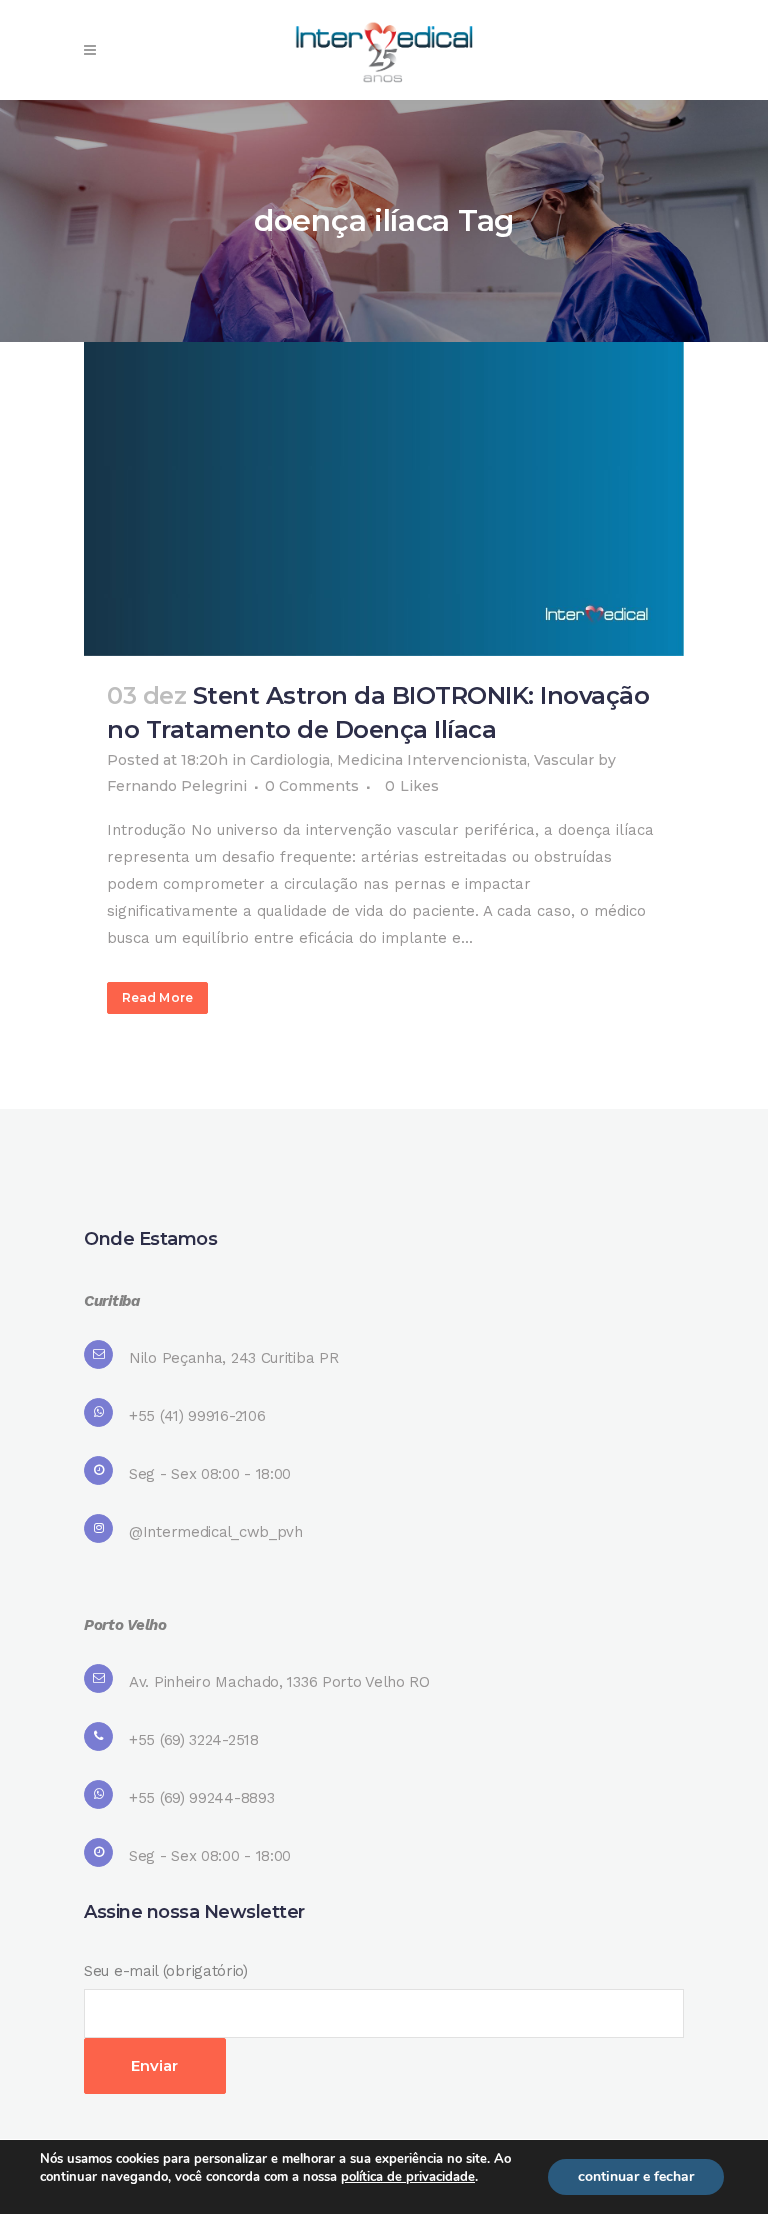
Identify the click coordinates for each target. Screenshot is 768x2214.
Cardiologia (290, 760)
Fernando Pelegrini (177, 786)
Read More (157, 997)
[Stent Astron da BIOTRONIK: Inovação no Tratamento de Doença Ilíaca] (384, 499)
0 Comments (312, 786)
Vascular (564, 760)
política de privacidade (408, 2177)
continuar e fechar (636, 2176)
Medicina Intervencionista (432, 760)
